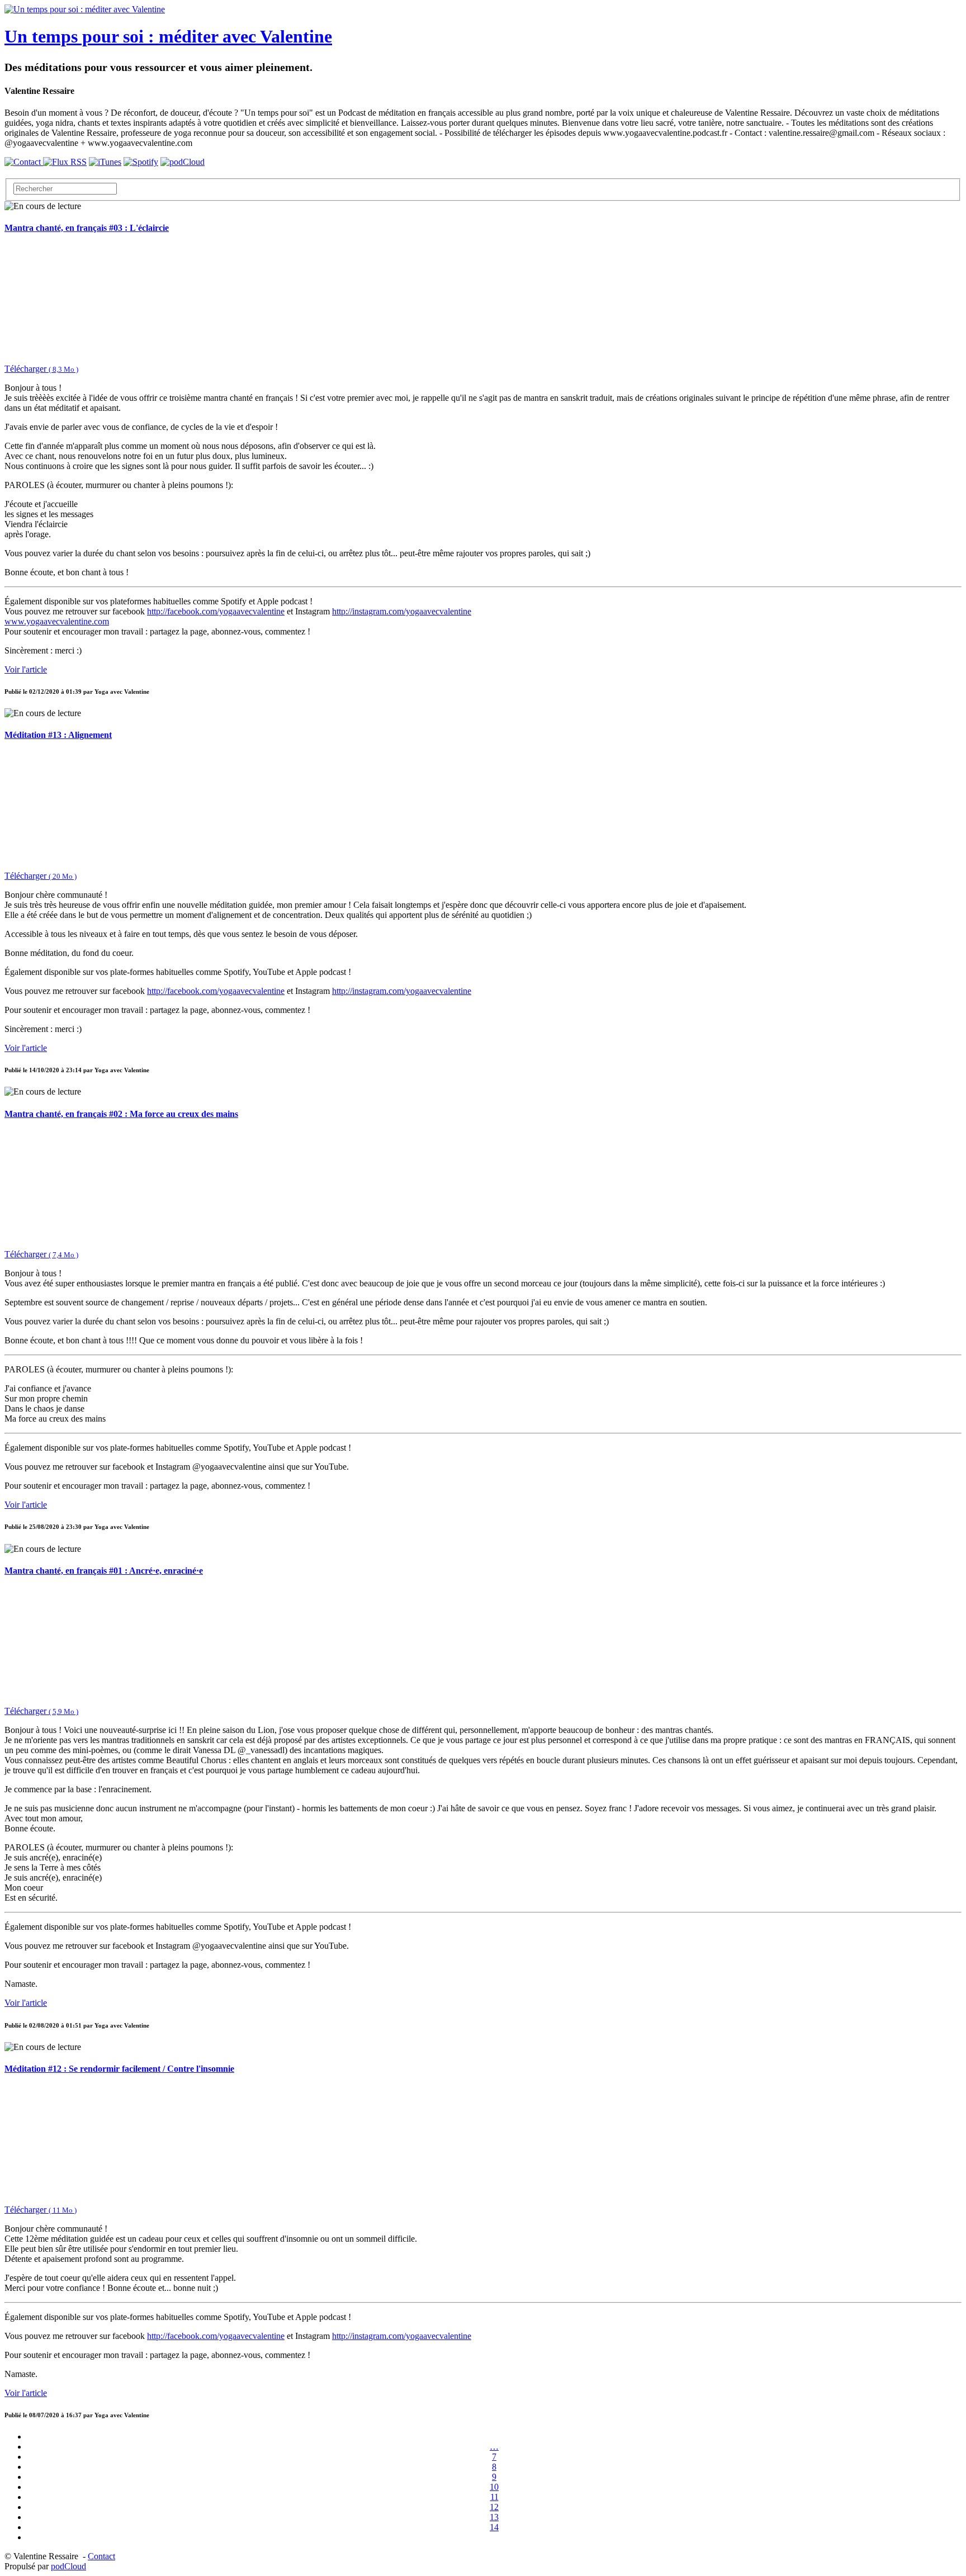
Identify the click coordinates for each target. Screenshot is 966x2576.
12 (494, 2507)
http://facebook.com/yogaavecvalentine (216, 611)
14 (494, 2527)
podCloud (68, 2566)
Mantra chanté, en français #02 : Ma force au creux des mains (121, 1114)
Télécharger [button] (41, 369)
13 (494, 2517)
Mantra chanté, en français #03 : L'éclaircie (87, 228)
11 (494, 2497)
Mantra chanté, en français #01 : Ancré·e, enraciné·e (104, 1571)
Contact (101, 2556)
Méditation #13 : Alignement (58, 735)
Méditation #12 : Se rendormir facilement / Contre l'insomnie (119, 2069)
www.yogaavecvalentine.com (57, 621)
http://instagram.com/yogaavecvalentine (402, 611)
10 (494, 2487)
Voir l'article (26, 669)
